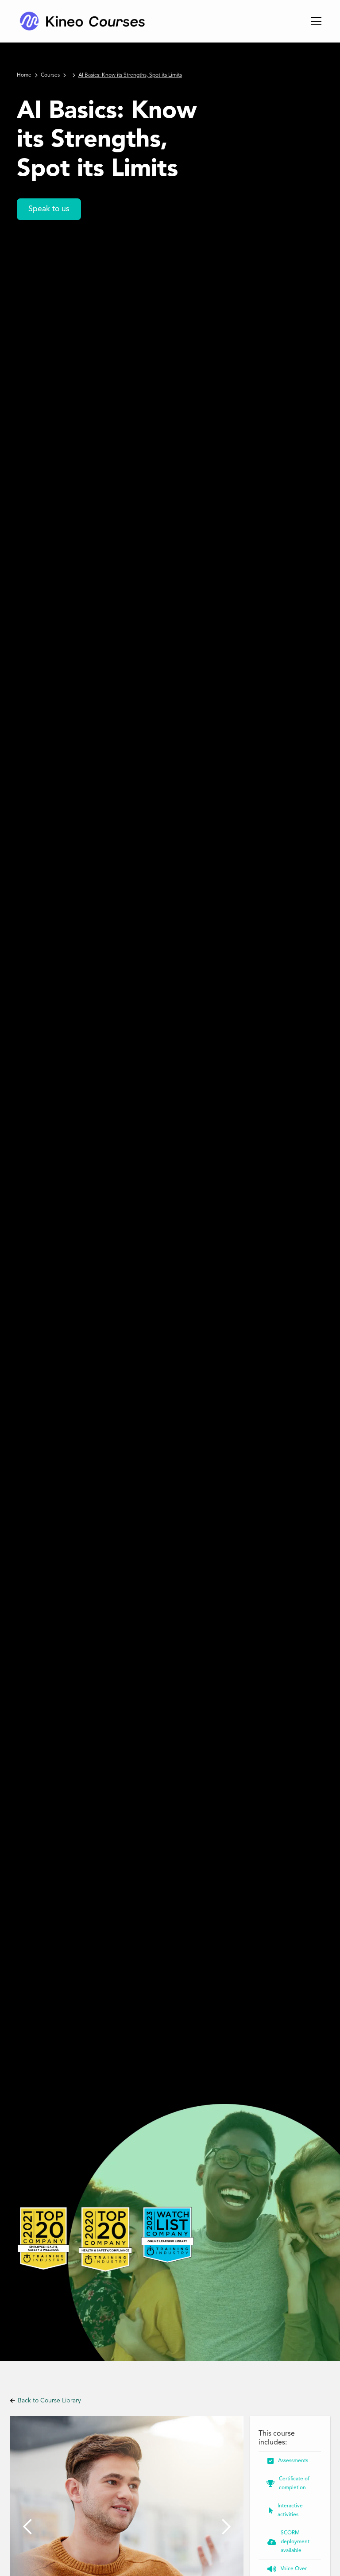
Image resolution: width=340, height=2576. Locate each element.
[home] (82, 21)
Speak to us (49, 209)
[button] (314, 21)
